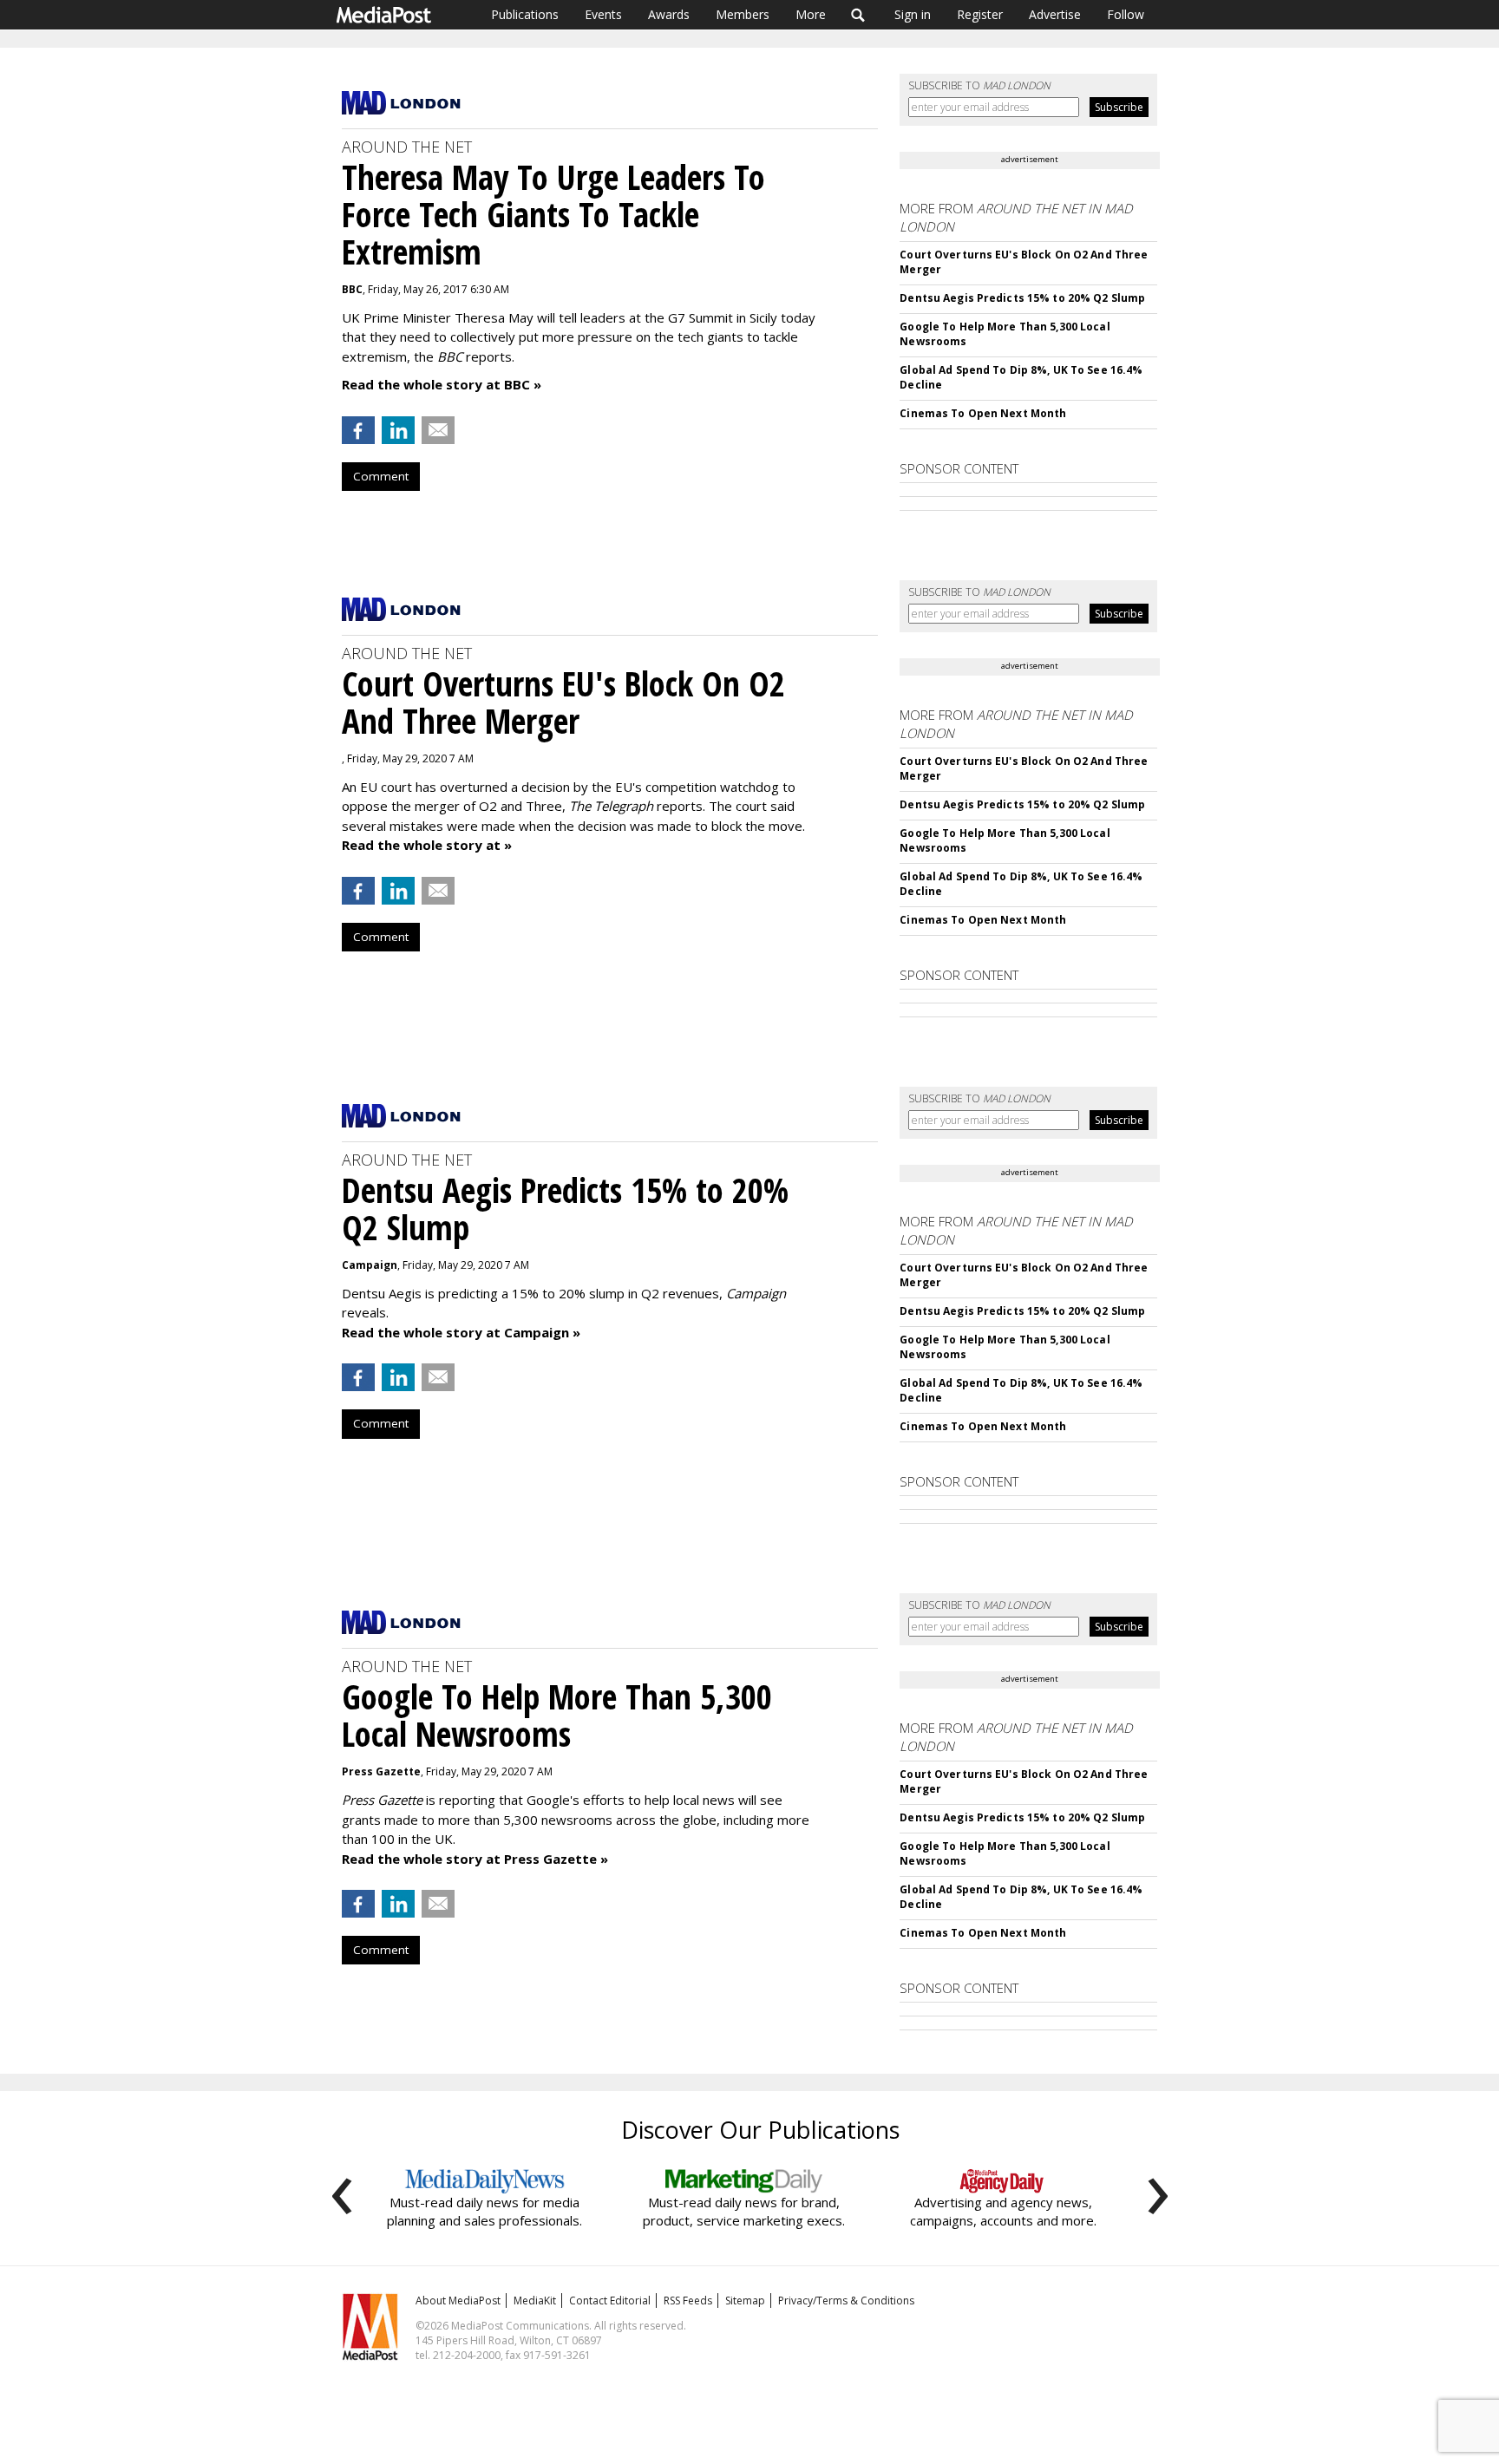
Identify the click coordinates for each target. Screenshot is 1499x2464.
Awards (669, 14)
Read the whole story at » (427, 845)
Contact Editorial (610, 2301)
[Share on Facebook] (358, 430)
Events (603, 14)
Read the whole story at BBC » (442, 384)
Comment (381, 476)
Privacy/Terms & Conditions (846, 2301)
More (811, 14)
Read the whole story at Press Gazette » (475, 1859)
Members (743, 14)
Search (858, 15)
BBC (352, 289)
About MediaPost (458, 2301)
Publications (525, 14)
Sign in (913, 14)
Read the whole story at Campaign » (461, 1332)
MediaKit (535, 2301)
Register (980, 14)
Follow (1126, 14)
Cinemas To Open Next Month (983, 413)
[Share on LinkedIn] (398, 430)
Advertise (1055, 14)
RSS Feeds (688, 2301)
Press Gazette (381, 1771)
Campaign (370, 1265)
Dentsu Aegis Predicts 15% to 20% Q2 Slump (1022, 298)
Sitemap (745, 2301)
